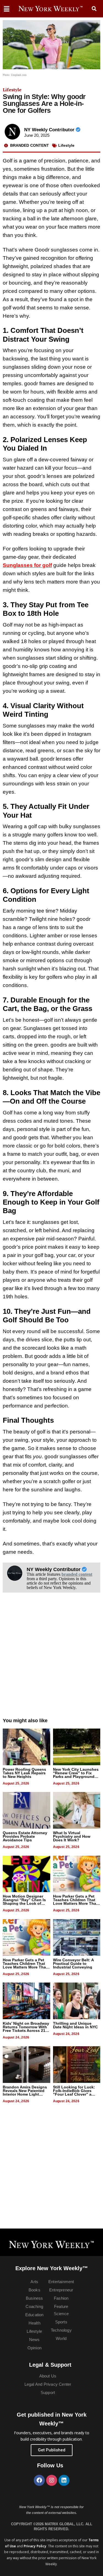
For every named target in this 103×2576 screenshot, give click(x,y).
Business (34, 2298)
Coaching (34, 2306)
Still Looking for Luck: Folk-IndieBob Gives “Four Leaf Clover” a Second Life (74, 2092)
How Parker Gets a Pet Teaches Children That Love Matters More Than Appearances (76, 1902)
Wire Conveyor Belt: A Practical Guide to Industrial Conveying (73, 1964)
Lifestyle (12, 90)
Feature (61, 2306)
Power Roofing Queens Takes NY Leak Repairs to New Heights (24, 1773)
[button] (94, 9)
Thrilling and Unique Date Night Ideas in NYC (75, 2025)
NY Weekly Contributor (50, 130)
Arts (34, 2282)
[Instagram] (52, 2480)
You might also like (25, 1721)
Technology (61, 2330)
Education (34, 2315)
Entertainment (61, 2282)
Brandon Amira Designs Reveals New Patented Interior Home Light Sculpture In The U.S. (25, 2092)
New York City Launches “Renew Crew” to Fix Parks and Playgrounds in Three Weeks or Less (76, 1775)
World (61, 2338)
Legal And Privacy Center (48, 2384)
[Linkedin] (64, 2480)
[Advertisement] (51, 1661)
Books (34, 2290)
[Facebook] (39, 2480)
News (34, 2340)
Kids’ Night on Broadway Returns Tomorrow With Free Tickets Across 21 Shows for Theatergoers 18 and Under (26, 2031)
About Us (48, 2376)
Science (61, 2314)
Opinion (34, 2348)
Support (48, 2392)
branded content (77, 1574)
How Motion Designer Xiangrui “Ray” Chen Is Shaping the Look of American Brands (24, 1902)
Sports (61, 2322)
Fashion (61, 2298)
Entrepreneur (61, 2290)
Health (34, 2323)
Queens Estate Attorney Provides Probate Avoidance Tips (25, 1836)
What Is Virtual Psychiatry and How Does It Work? (72, 1836)
